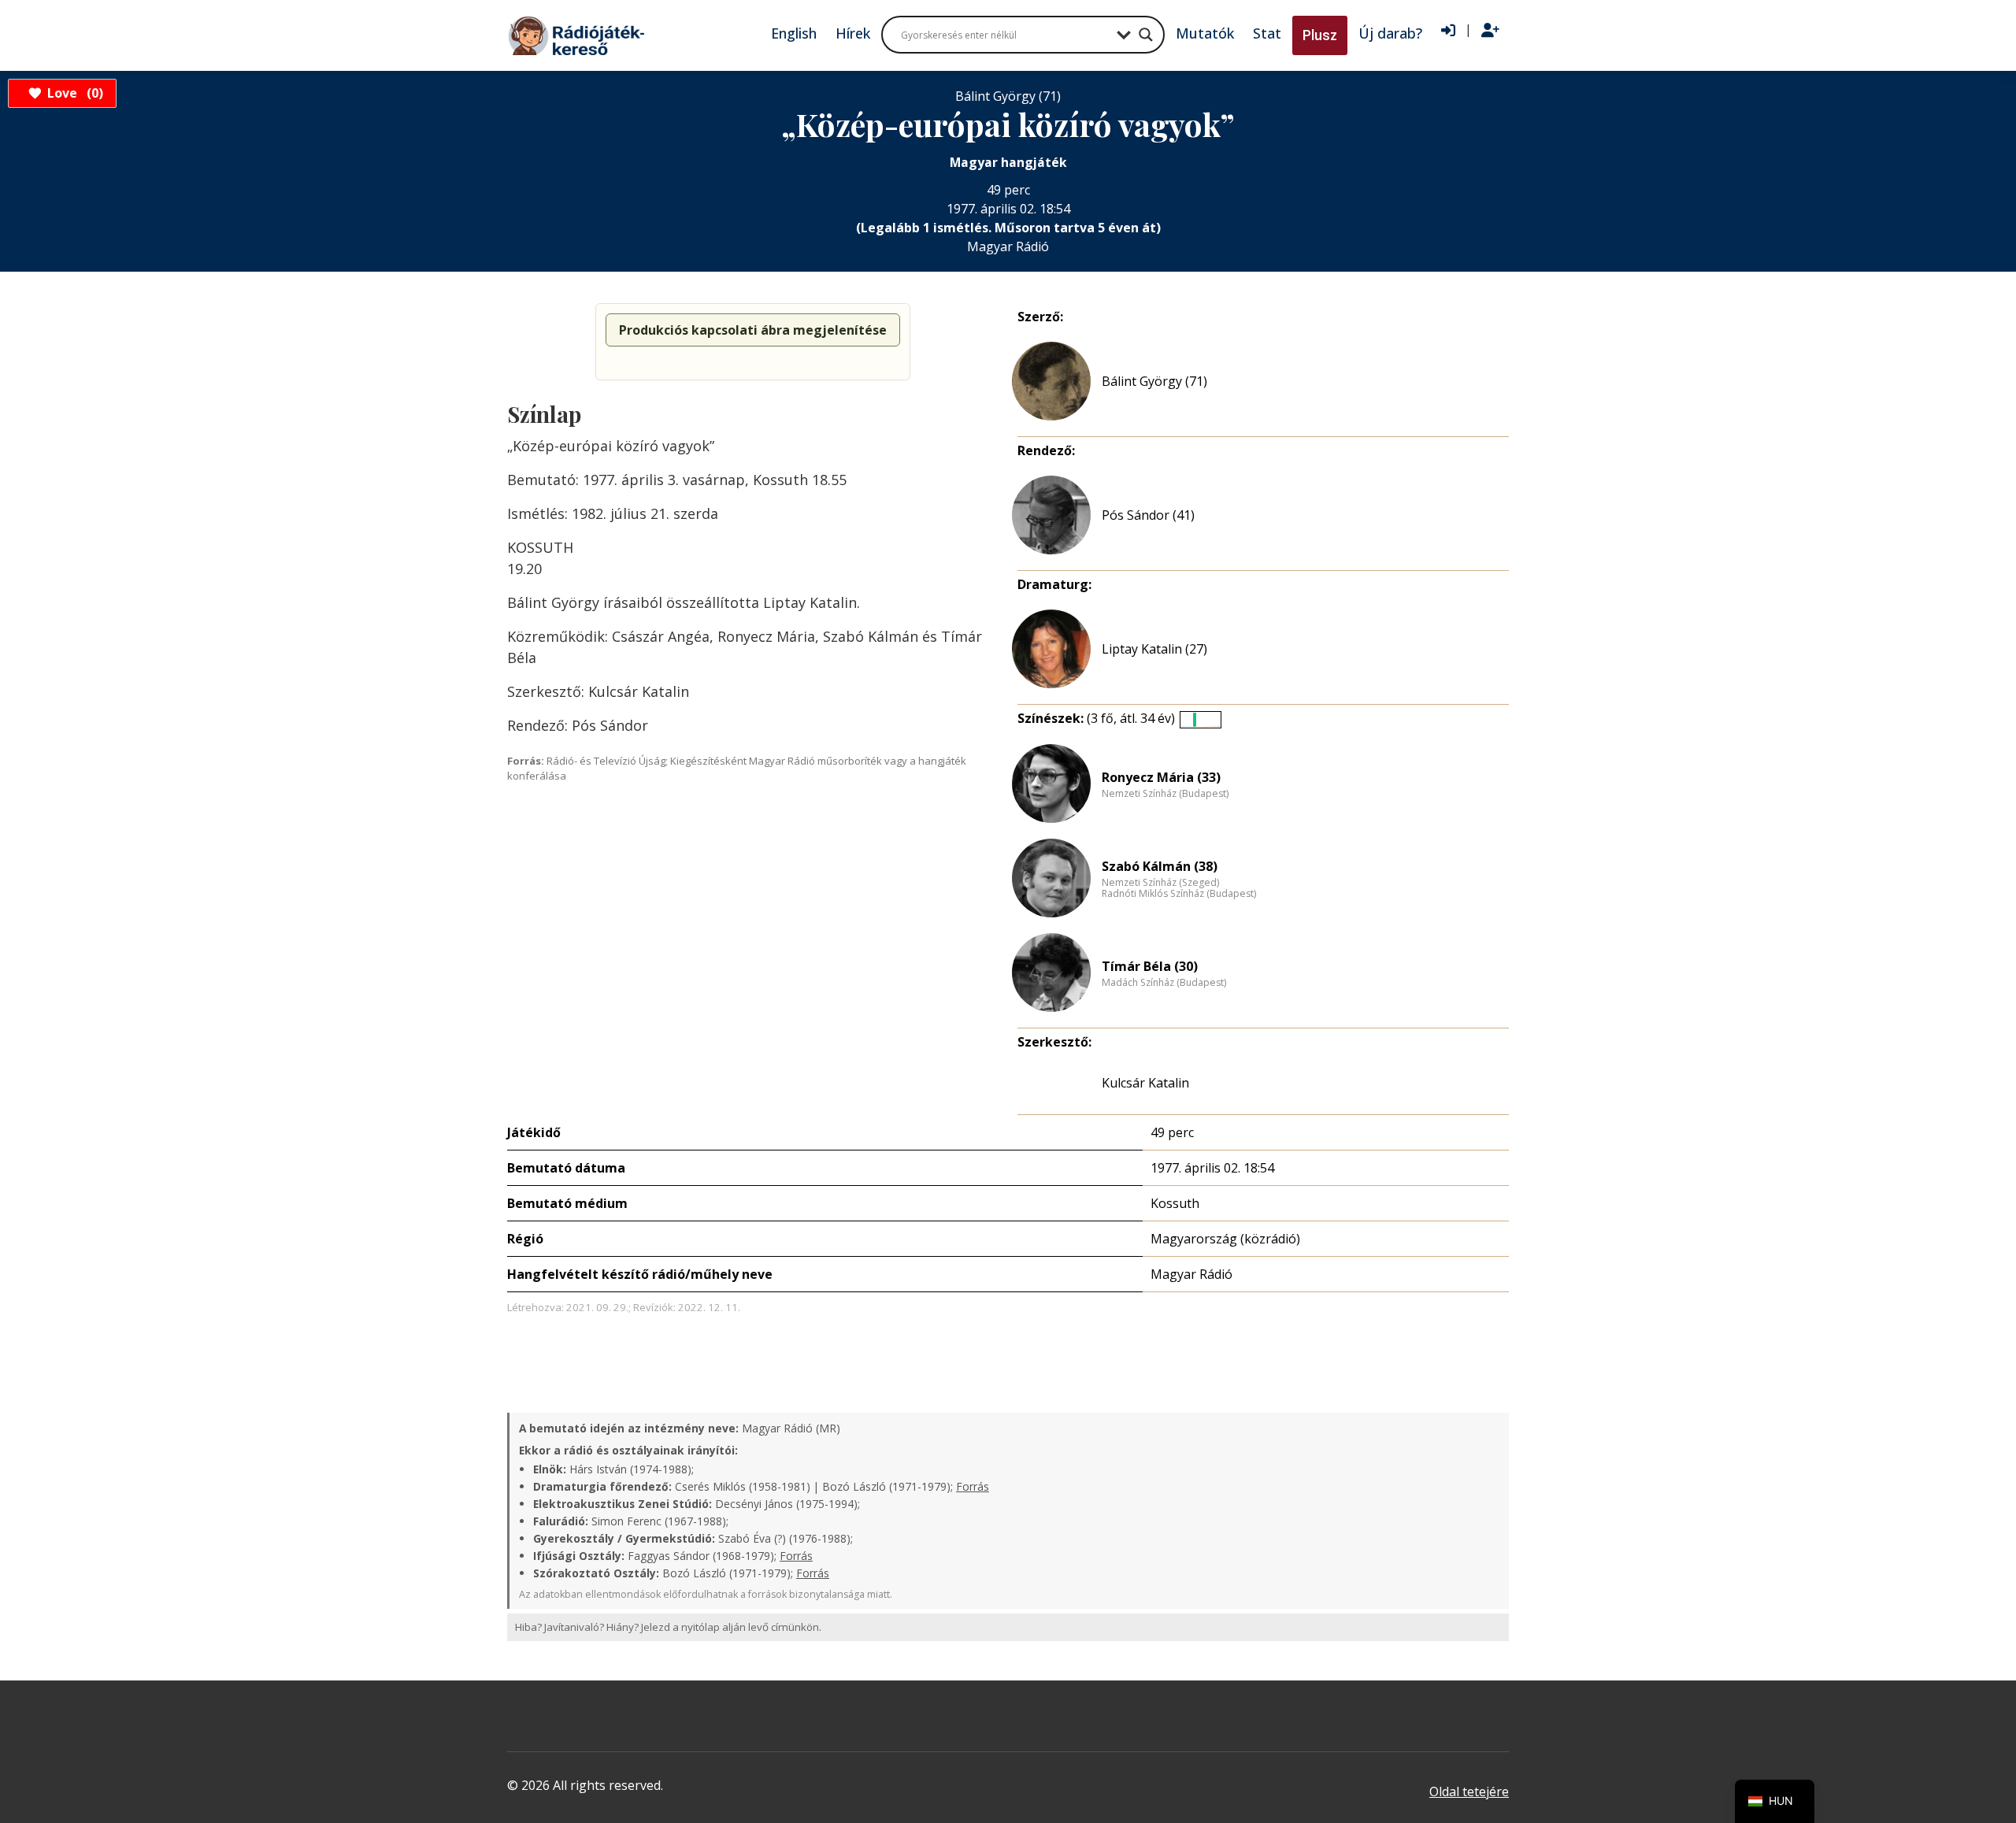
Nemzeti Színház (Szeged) (1160, 883)
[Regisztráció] (1490, 31)
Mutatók (1205, 33)
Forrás (973, 1486)
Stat (1267, 33)
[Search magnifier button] (1146, 35)
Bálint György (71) (1154, 381)
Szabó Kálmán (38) (1160, 866)
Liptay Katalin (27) (1154, 649)
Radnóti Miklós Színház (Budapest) (1179, 894)
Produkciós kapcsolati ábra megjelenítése (753, 330)
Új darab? (1390, 33)
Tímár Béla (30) (1150, 966)
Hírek (853, 33)
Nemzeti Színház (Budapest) (1165, 794)
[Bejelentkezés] (1448, 31)
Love (73, 93)
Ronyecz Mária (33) (1161, 777)
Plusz (1320, 35)
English (794, 33)
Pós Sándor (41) (1148, 515)
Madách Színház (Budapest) (1164, 983)
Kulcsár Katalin (1145, 1083)
